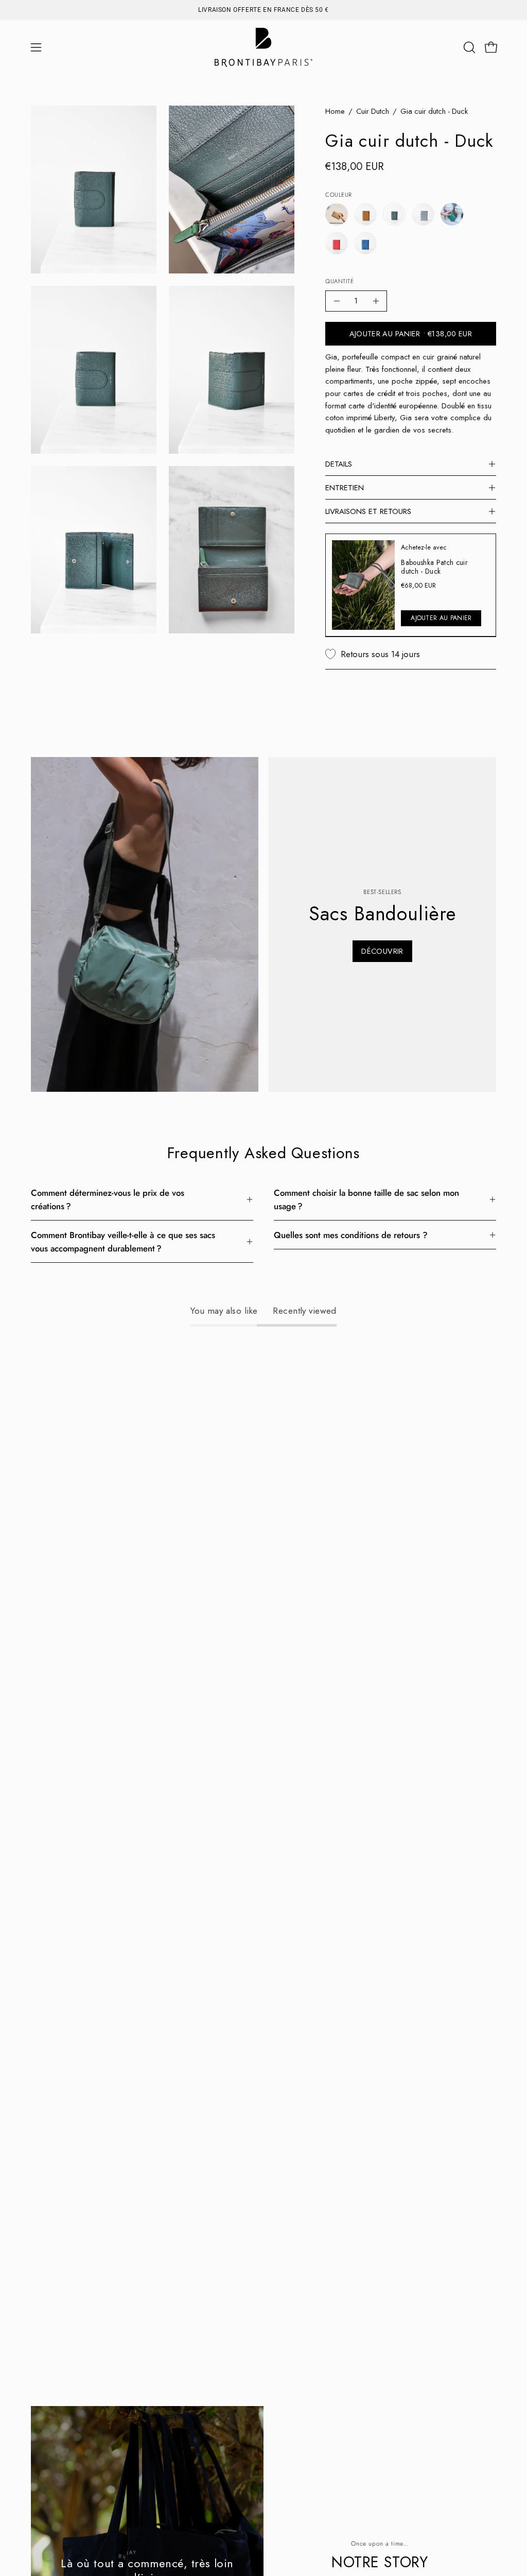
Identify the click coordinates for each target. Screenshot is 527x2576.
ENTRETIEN (345, 488)
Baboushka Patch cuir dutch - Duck (435, 566)
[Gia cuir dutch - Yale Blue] (365, 243)
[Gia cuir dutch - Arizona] (337, 214)
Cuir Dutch (373, 111)
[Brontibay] (263, 47)
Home (335, 111)
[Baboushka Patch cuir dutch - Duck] (363, 585)
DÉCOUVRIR (382, 951)
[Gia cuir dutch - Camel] (365, 214)
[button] (468, 47)
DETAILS (339, 464)
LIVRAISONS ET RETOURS (368, 511)
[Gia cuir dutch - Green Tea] (452, 214)
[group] (263, 10)
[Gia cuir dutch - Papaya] (337, 243)
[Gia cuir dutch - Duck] (394, 214)
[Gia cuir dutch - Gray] (423, 214)
